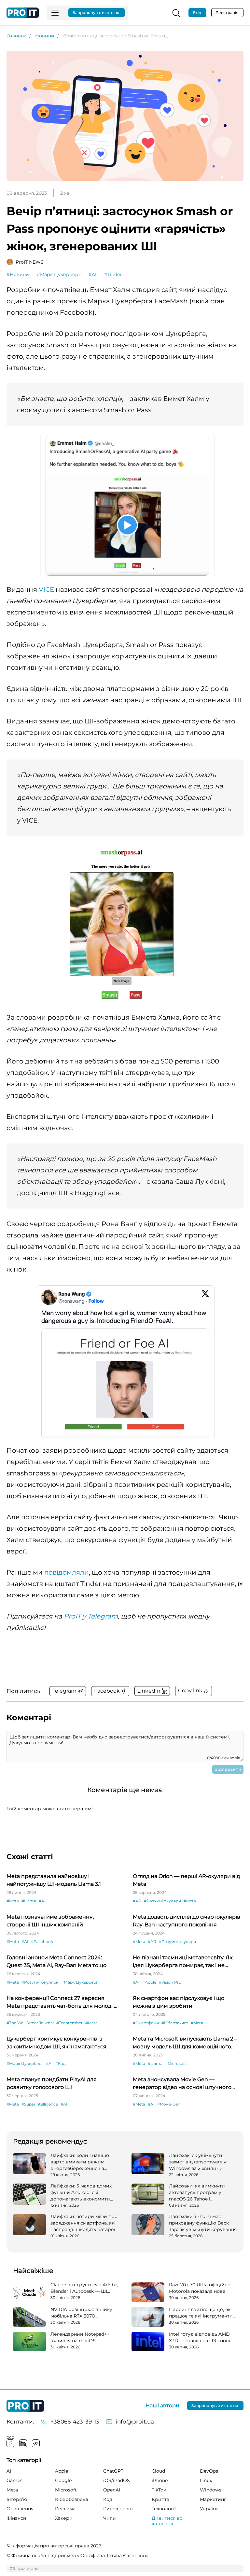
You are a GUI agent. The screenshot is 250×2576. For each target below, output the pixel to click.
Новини (45, 36)
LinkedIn (23, 2443)
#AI (92, 274)
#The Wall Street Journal (30, 2023)
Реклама (65, 2509)
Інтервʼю (17, 2499)
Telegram (36, 2443)
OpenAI (112, 2490)
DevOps (209, 2471)
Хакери (64, 2518)
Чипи (110, 2518)
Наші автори (162, 2406)
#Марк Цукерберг (59, 274)
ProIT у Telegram (91, 1616)
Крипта (160, 2499)
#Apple (149, 1982)
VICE (46, 589)
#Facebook (42, 1942)
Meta (12, 2490)
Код (108, 2499)
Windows (211, 2490)
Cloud (158, 2471)
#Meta (13, 1901)
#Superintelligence (40, 2104)
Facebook (10, 2443)
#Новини (18, 274)
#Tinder (113, 274)
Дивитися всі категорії (168, 2521)
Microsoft (66, 2490)
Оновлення (20, 2509)
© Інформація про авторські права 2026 (54, 2546)
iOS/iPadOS (117, 2480)
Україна (209, 2509)
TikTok (159, 2490)
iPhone (160, 2480)
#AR (137, 1901)
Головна (17, 36)
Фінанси (16, 2518)
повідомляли (67, 1572)
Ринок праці (118, 2509)
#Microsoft (176, 2063)
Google (63, 2480)
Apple (62, 2471)
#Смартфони (146, 2023)
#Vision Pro (170, 1982)
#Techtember (69, 2023)
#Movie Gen (169, 2104)
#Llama (29, 1901)
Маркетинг (213, 2499)
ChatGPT (113, 2471)
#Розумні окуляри (162, 1901)
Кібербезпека (71, 2499)
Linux (206, 2480)
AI (9, 2471)
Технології (164, 2509)
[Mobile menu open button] (55, 13)
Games (14, 2480)
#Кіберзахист (175, 2023)
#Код (61, 2063)
